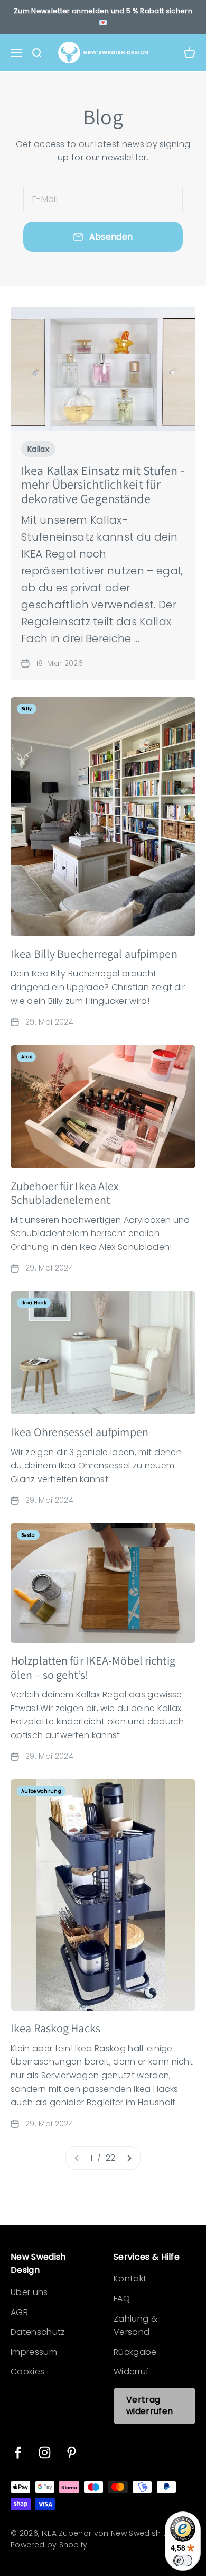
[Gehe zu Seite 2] (129, 2158)
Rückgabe (135, 2352)
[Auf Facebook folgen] (18, 2452)
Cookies (27, 2372)
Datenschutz (38, 2332)
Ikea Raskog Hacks (55, 2028)
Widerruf (132, 2372)
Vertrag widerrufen (149, 2405)
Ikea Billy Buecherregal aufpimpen (94, 954)
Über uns (29, 2292)
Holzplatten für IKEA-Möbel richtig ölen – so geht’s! (93, 1667)
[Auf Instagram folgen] (45, 2452)
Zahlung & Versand (135, 2326)
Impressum (34, 2352)
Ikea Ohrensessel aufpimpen (79, 1432)
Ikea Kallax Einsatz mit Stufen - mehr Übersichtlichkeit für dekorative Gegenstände (103, 484)
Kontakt (130, 2278)
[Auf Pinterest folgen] (72, 2452)
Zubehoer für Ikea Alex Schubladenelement (65, 1193)
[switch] (183, 2561)
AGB (19, 2312)
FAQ (122, 2299)
